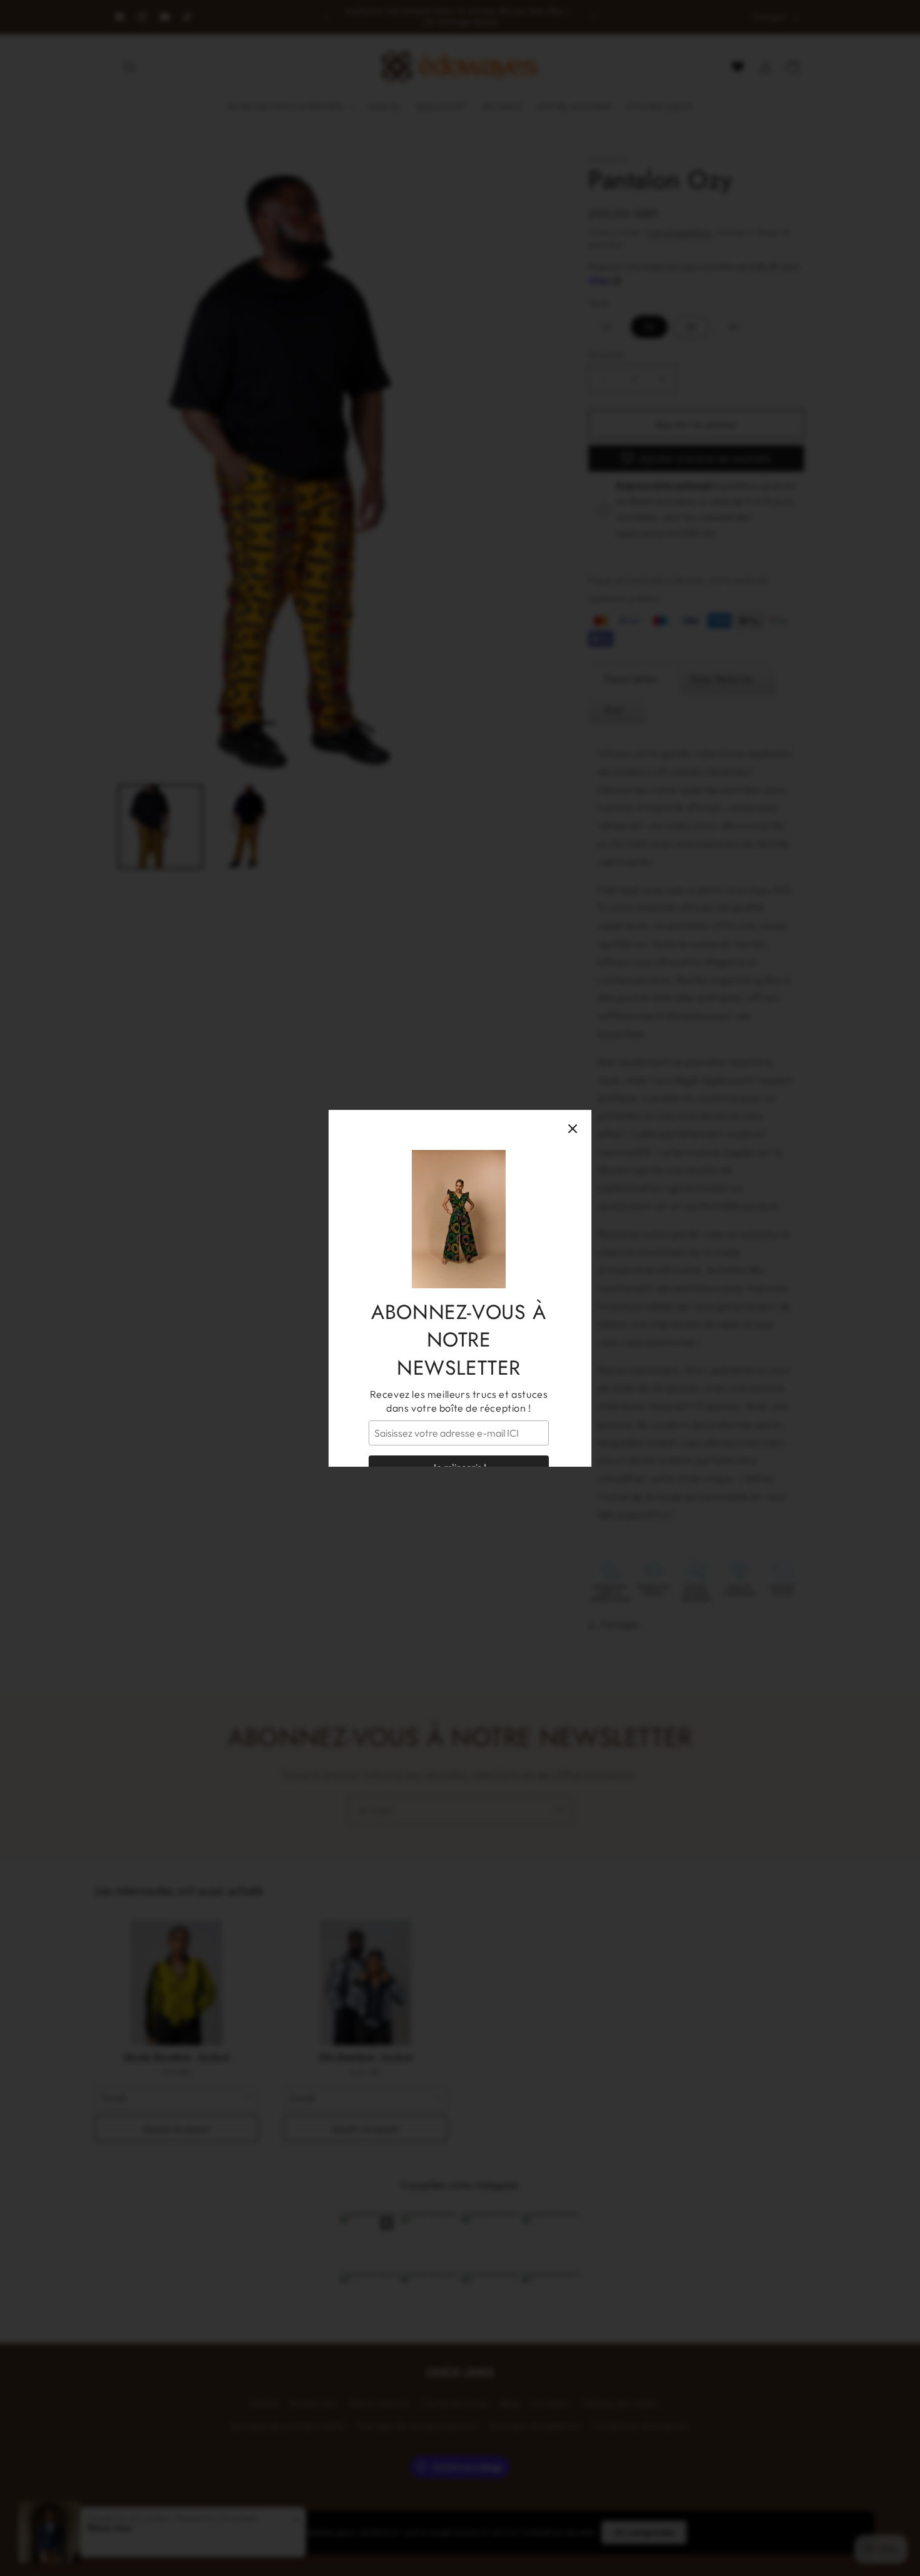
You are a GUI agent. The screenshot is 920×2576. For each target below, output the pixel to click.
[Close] (573, 1129)
